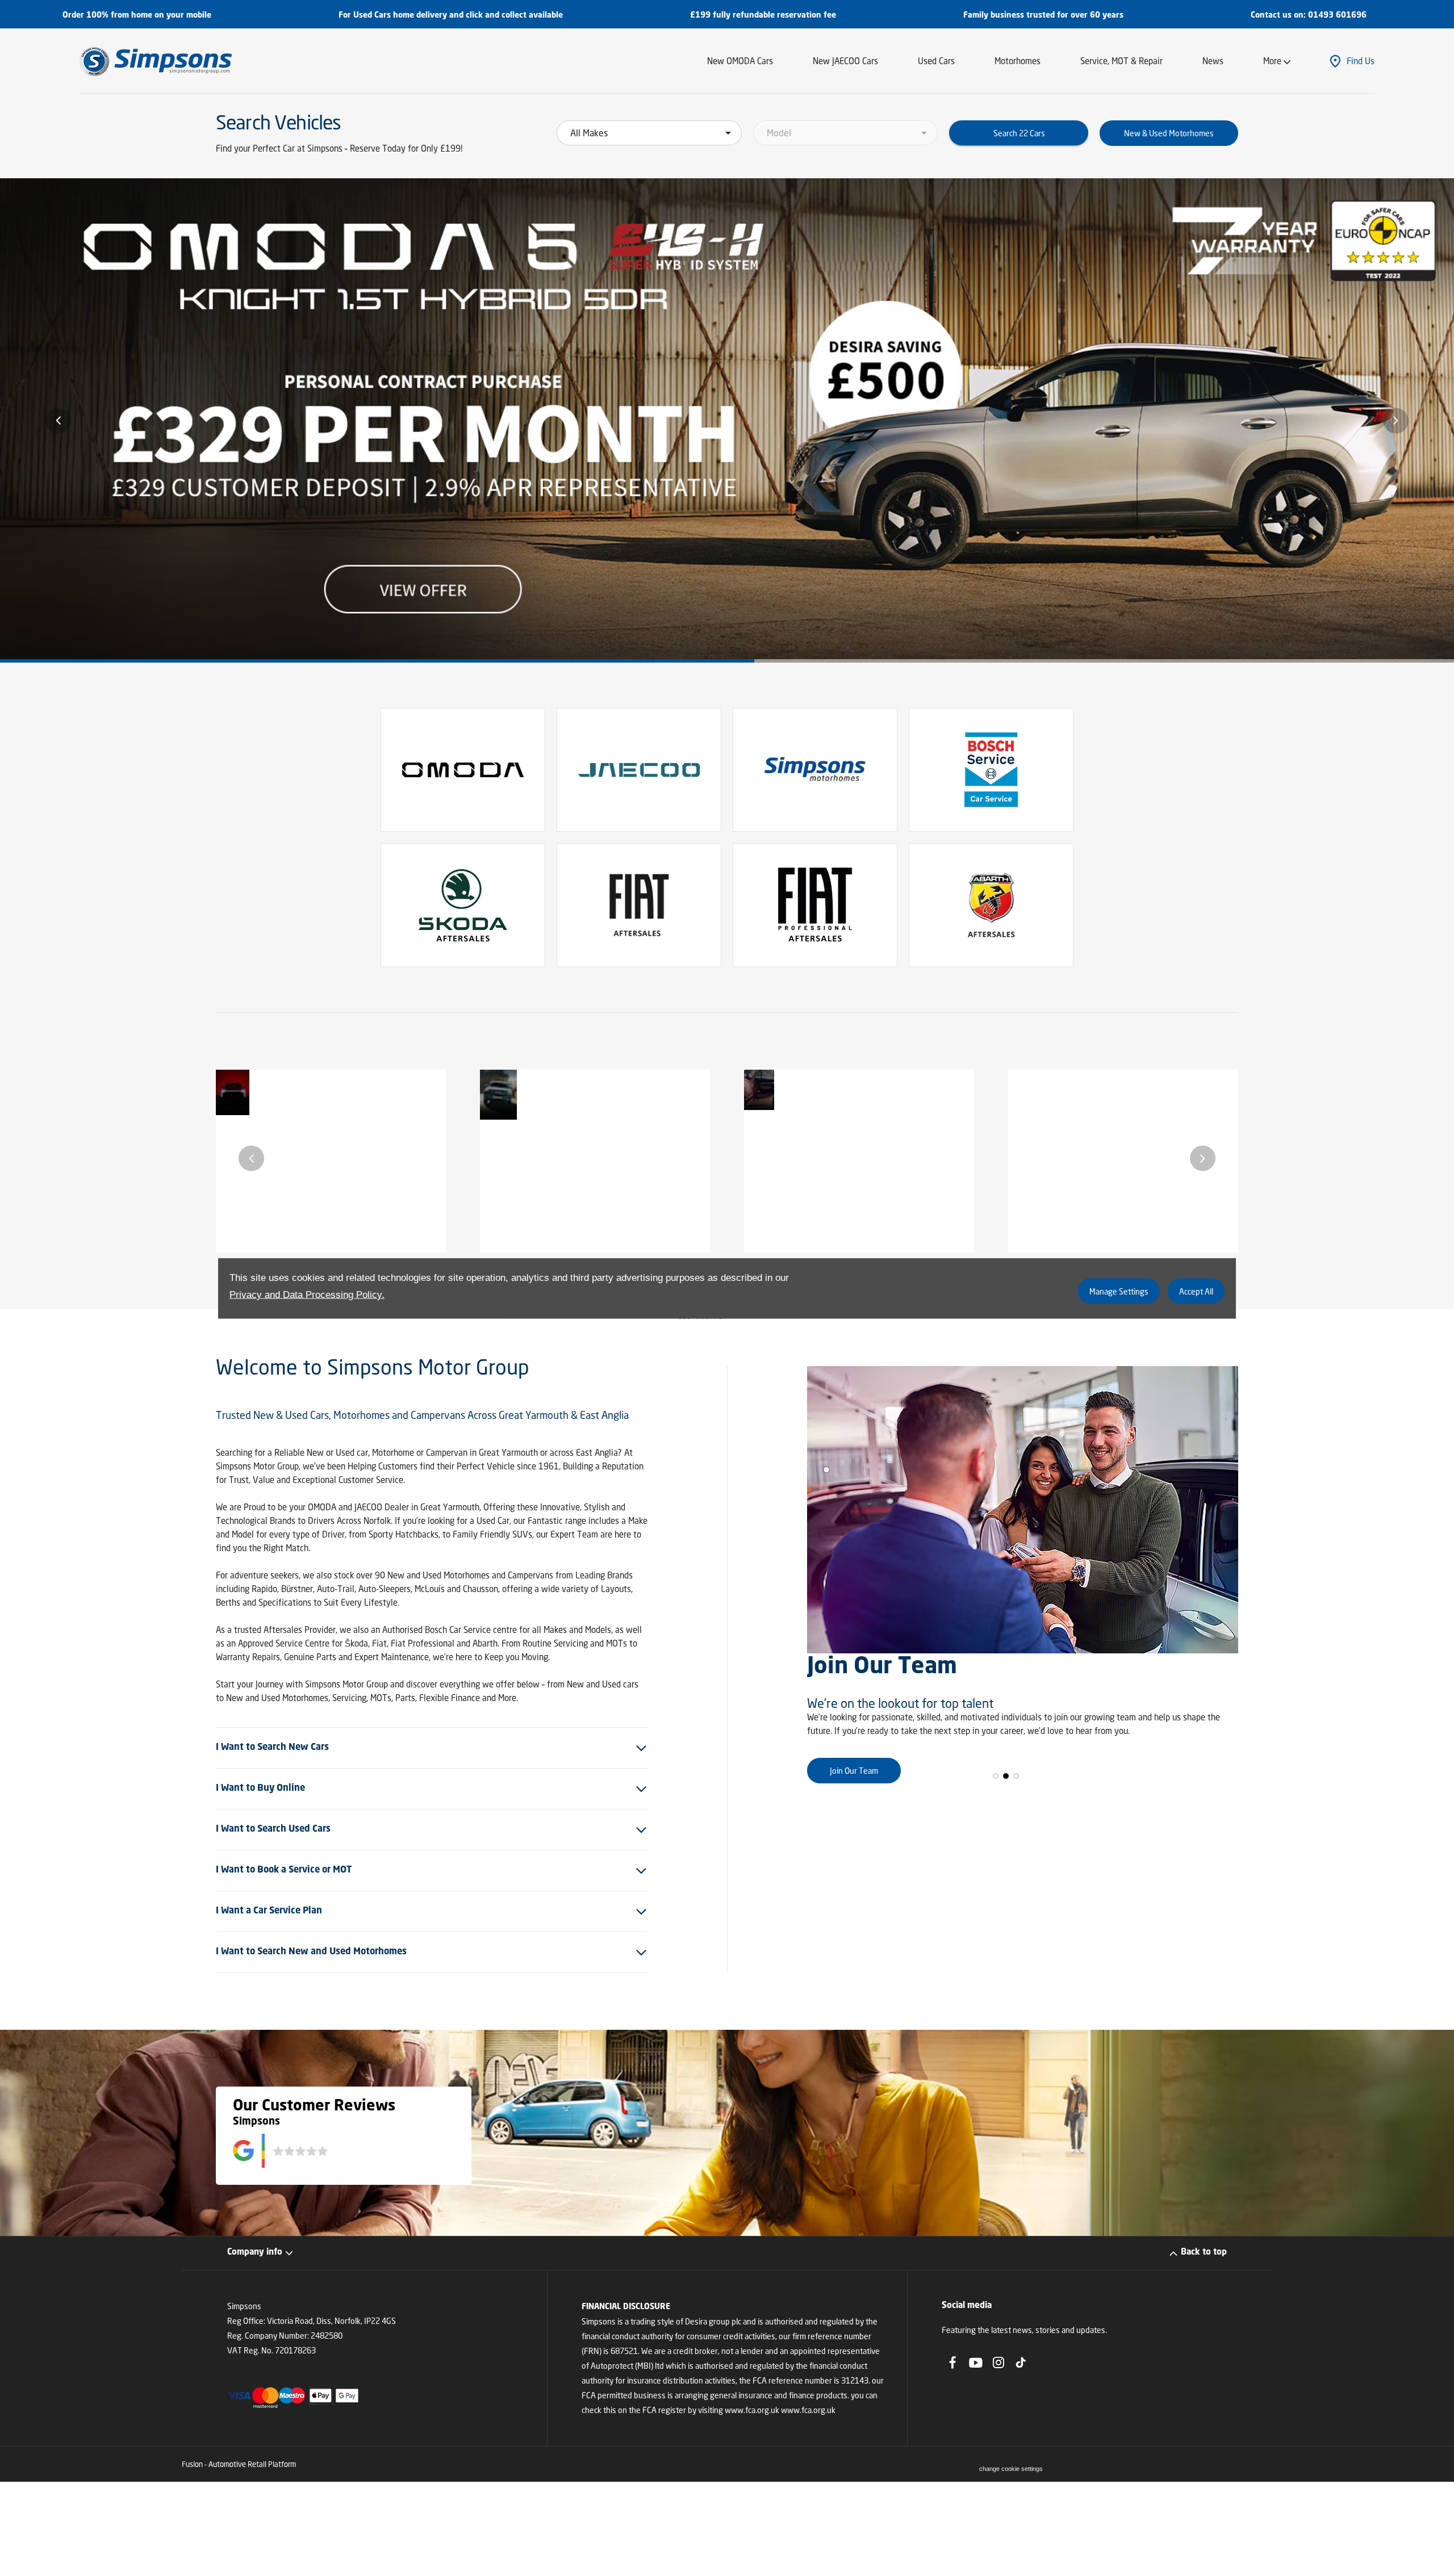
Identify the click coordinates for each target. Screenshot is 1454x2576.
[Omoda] (463, 770)
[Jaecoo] (639, 770)
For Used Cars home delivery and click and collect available (451, 15)
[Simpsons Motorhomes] (815, 770)
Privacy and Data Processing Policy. (307, 1294)
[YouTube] (976, 2363)
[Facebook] (952, 2363)
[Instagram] (998, 2363)
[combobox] (649, 133)
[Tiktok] (1021, 2363)
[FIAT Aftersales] (639, 905)
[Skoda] (463, 905)
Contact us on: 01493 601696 (1309, 15)
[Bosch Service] (991, 770)
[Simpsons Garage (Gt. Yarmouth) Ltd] (156, 61)
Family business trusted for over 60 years (1043, 15)
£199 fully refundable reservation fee (763, 15)
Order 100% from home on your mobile (137, 15)
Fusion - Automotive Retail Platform (239, 2464)
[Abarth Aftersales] (991, 905)
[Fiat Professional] (815, 905)
